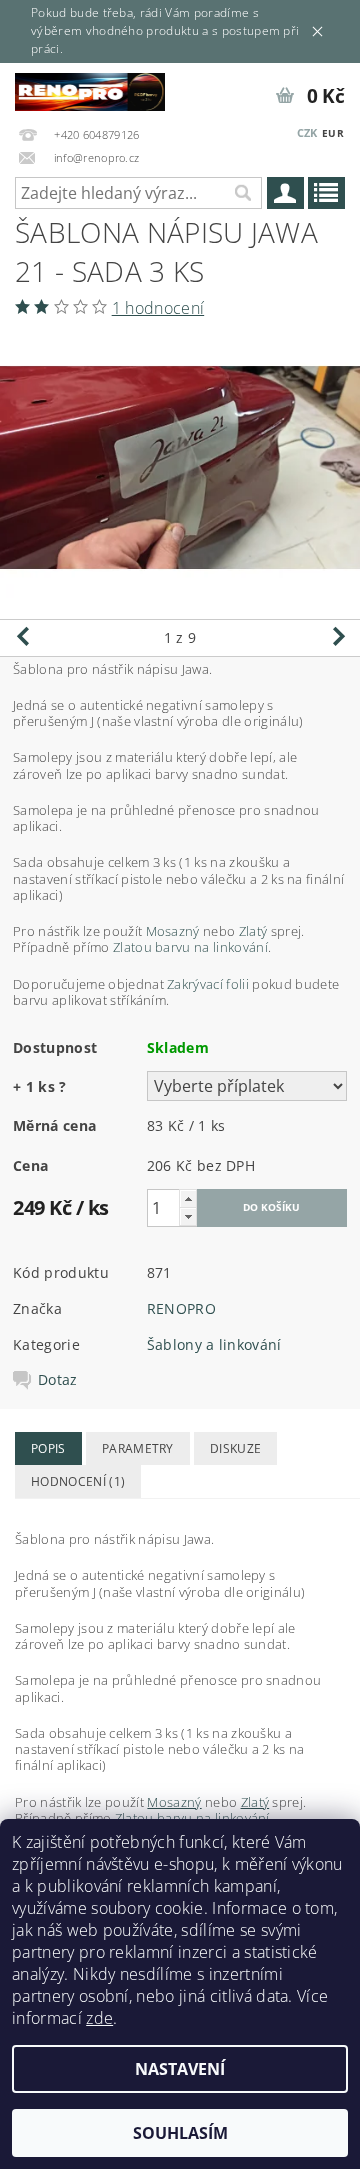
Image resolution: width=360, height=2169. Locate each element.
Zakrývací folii (208, 984)
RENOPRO (181, 1308)
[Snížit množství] (188, 1216)
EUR (333, 133)
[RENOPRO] (90, 89)
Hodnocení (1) (78, 1481)
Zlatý (253, 931)
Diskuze (235, 1448)
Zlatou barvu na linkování (190, 947)
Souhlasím (180, 2133)
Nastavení (180, 2069)
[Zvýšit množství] (188, 1198)
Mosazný (173, 931)
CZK (307, 132)
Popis (48, 1448)
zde (99, 2018)
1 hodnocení (158, 308)
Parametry (138, 1448)
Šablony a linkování (214, 1344)
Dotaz (58, 1380)
